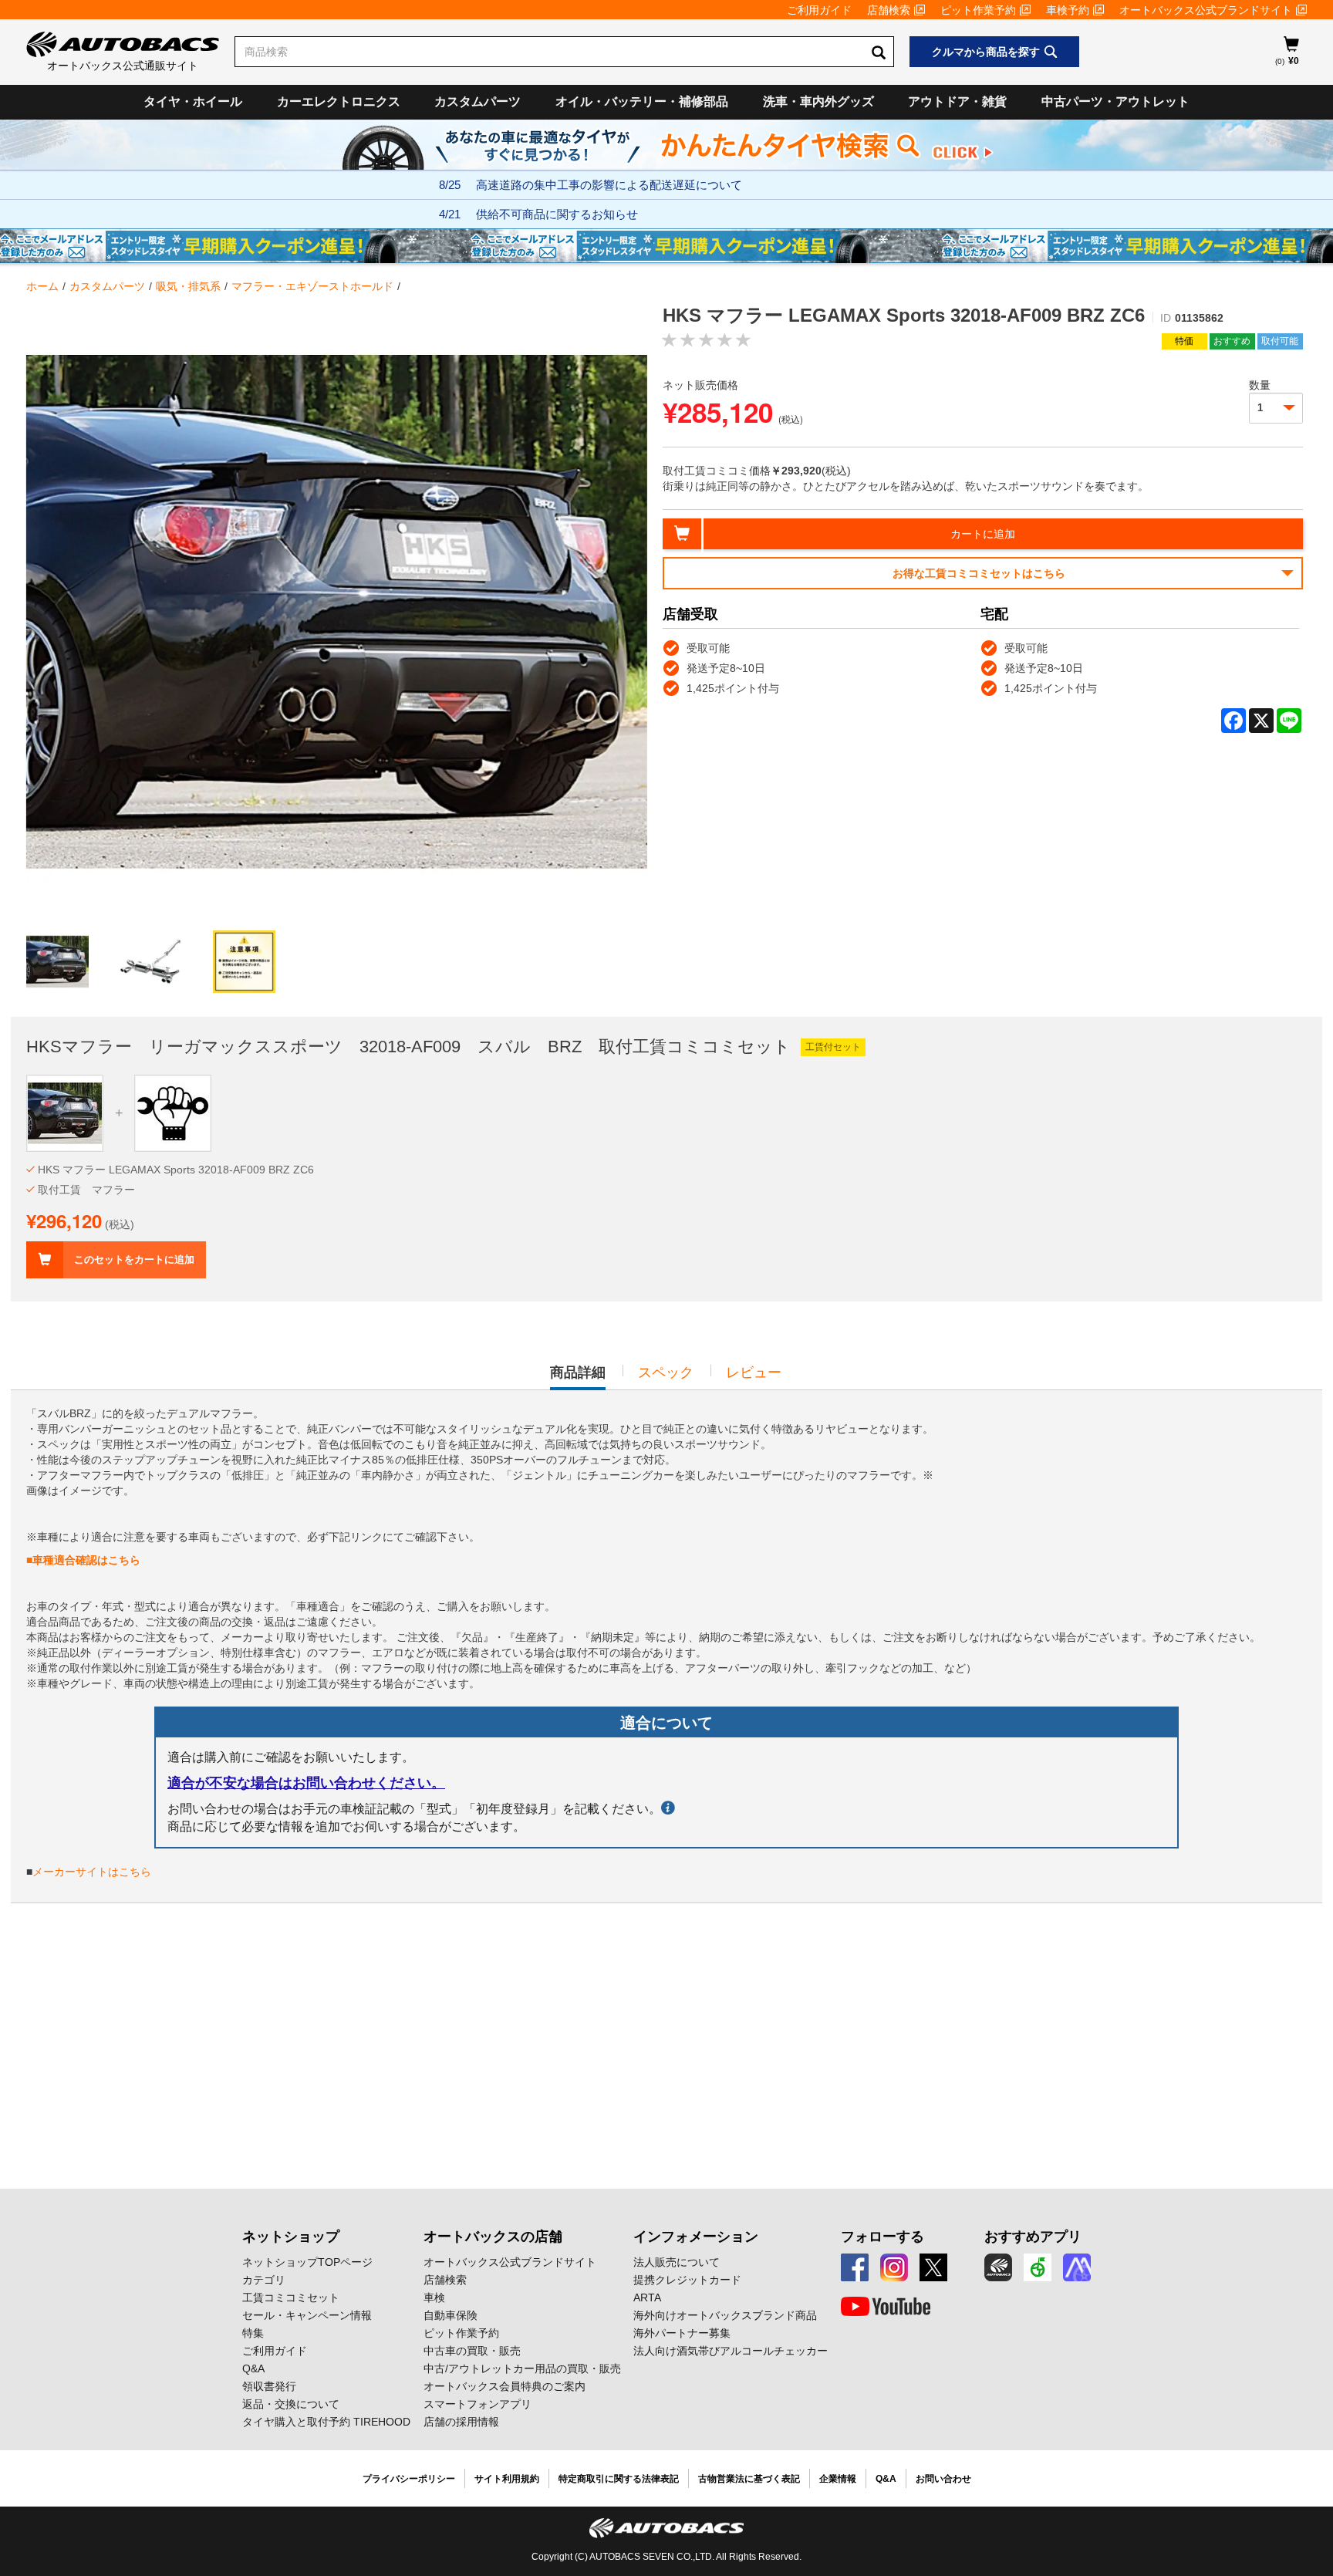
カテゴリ (264, 2280)
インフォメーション (696, 2237)
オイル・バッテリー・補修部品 (642, 101)
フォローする (882, 2237)
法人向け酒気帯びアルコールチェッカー (731, 2351)
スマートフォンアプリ (478, 2404)
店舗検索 (889, 10)
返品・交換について (291, 2404)
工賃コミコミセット (291, 2297)
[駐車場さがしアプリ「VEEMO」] (1038, 2267)
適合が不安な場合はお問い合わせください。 (306, 1783)
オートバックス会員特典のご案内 (505, 2386)
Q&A (253, 2368)
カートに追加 (983, 534)
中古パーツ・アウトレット (1115, 101)
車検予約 (1068, 10)
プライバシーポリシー (409, 2479)
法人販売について (677, 2262)
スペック (666, 1372)
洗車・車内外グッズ (818, 101)
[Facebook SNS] (855, 2267)
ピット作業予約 (978, 10)
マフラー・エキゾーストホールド (312, 286)
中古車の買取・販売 (472, 2351)
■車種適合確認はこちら (83, 1560)
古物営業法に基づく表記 (749, 2479)
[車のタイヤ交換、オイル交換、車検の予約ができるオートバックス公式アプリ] (998, 2267)
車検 (434, 2297)
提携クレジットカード (687, 2280)
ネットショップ (291, 2237)
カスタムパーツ (478, 101)
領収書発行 (269, 2386)
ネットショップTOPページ (307, 2262)
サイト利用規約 (507, 2479)
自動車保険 (451, 2315)
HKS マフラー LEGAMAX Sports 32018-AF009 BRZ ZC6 (176, 1170)
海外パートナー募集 (682, 2333)
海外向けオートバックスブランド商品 (725, 2315)
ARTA (647, 2297)
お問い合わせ (943, 2479)
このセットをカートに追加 (134, 1259)
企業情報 (838, 2479)
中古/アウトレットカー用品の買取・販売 (522, 2368)
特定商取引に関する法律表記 (619, 2479)
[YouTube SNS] (886, 2307)
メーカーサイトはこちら (92, 1872)
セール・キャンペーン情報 (307, 2315)
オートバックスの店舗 (493, 2237)
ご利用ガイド (819, 10)
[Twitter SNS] (933, 2267)
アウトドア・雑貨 (957, 101)
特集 (253, 2333)
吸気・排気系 (188, 286)
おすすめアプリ (1033, 2237)
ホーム (42, 286)
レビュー (754, 1372)
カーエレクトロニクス (339, 101)
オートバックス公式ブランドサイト (1206, 10)
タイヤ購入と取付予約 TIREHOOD (326, 2422)
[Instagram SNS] (894, 2267)
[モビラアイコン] (1077, 2267)
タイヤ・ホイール (193, 101)
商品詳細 (578, 1377)
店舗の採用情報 (461, 2422)
